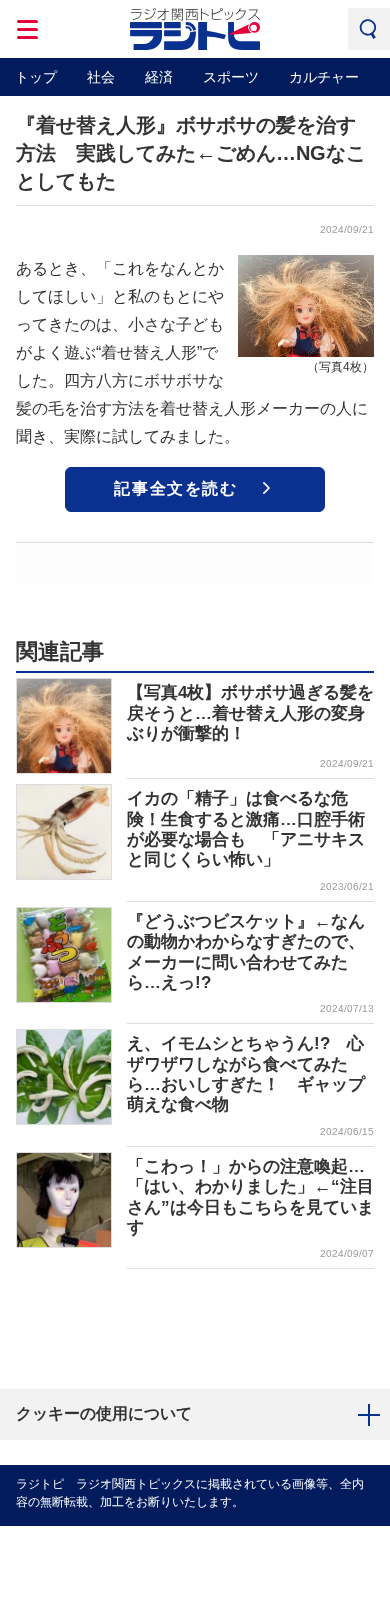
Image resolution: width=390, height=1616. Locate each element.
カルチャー (324, 77)
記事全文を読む (175, 488)
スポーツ (231, 77)
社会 (101, 77)
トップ (36, 77)
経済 (159, 77)
